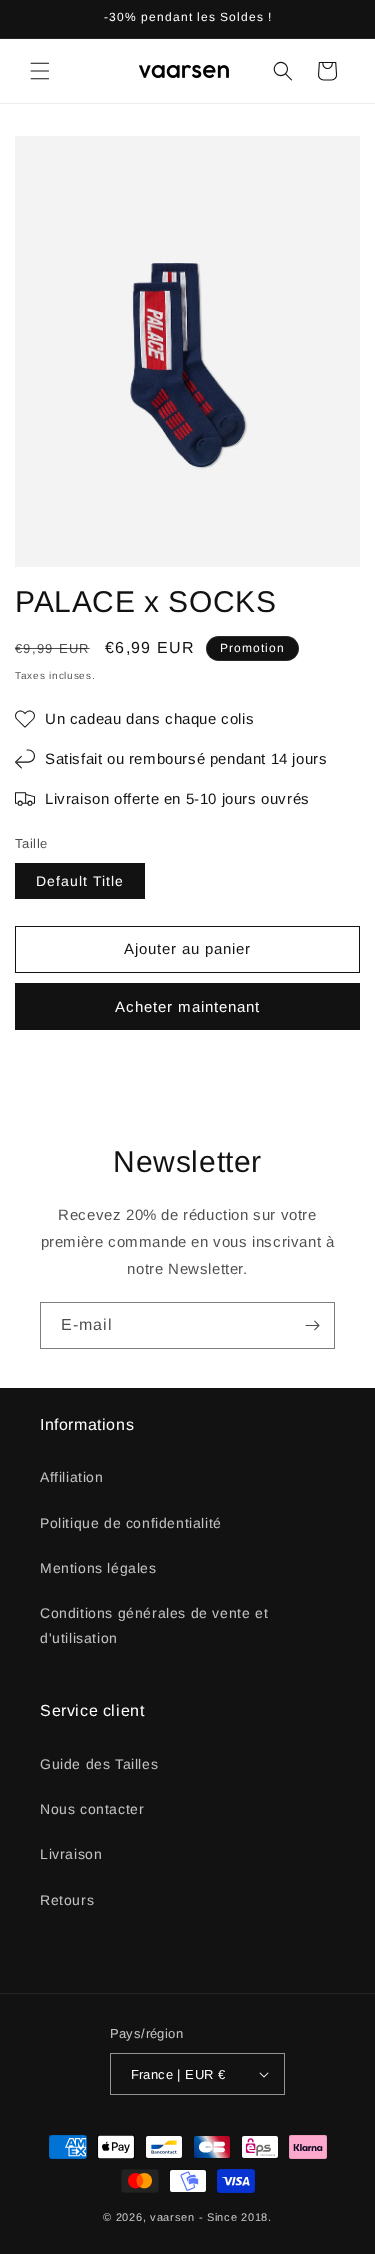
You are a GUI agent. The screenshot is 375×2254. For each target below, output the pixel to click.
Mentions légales (98, 1568)
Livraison (71, 1854)
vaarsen (172, 2217)
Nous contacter (92, 1809)
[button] (40, 71)
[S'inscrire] (312, 1325)
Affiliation (72, 1477)
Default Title (80, 881)
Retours (67, 1900)
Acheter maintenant (187, 1006)
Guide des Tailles (99, 1764)
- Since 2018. (235, 2217)
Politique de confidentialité (131, 1523)
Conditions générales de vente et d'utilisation (154, 1625)
